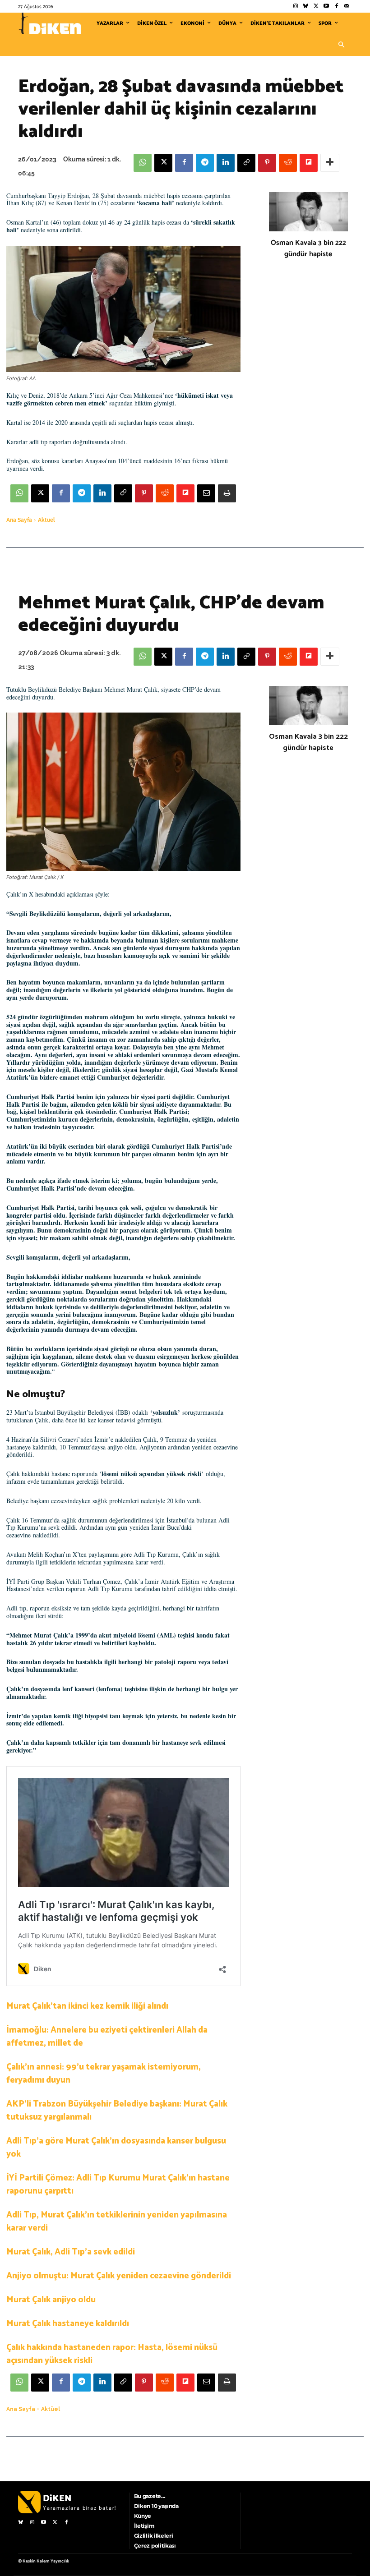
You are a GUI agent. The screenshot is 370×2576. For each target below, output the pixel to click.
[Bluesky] (306, 7)
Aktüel (46, 520)
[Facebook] (336, 7)
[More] (330, 163)
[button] (341, 45)
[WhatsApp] (143, 163)
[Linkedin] (226, 163)
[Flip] (309, 163)
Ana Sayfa (19, 520)
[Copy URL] (246, 163)
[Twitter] (316, 7)
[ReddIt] (288, 163)
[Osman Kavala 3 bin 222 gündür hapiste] (308, 212)
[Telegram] (205, 163)
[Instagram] (295, 7)
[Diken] (50, 23)
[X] (163, 163)
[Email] (206, 493)
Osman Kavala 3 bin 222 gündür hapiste (308, 248)
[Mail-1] (347, 7)
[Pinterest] (267, 163)
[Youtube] (326, 7)
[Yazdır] (227, 493)
